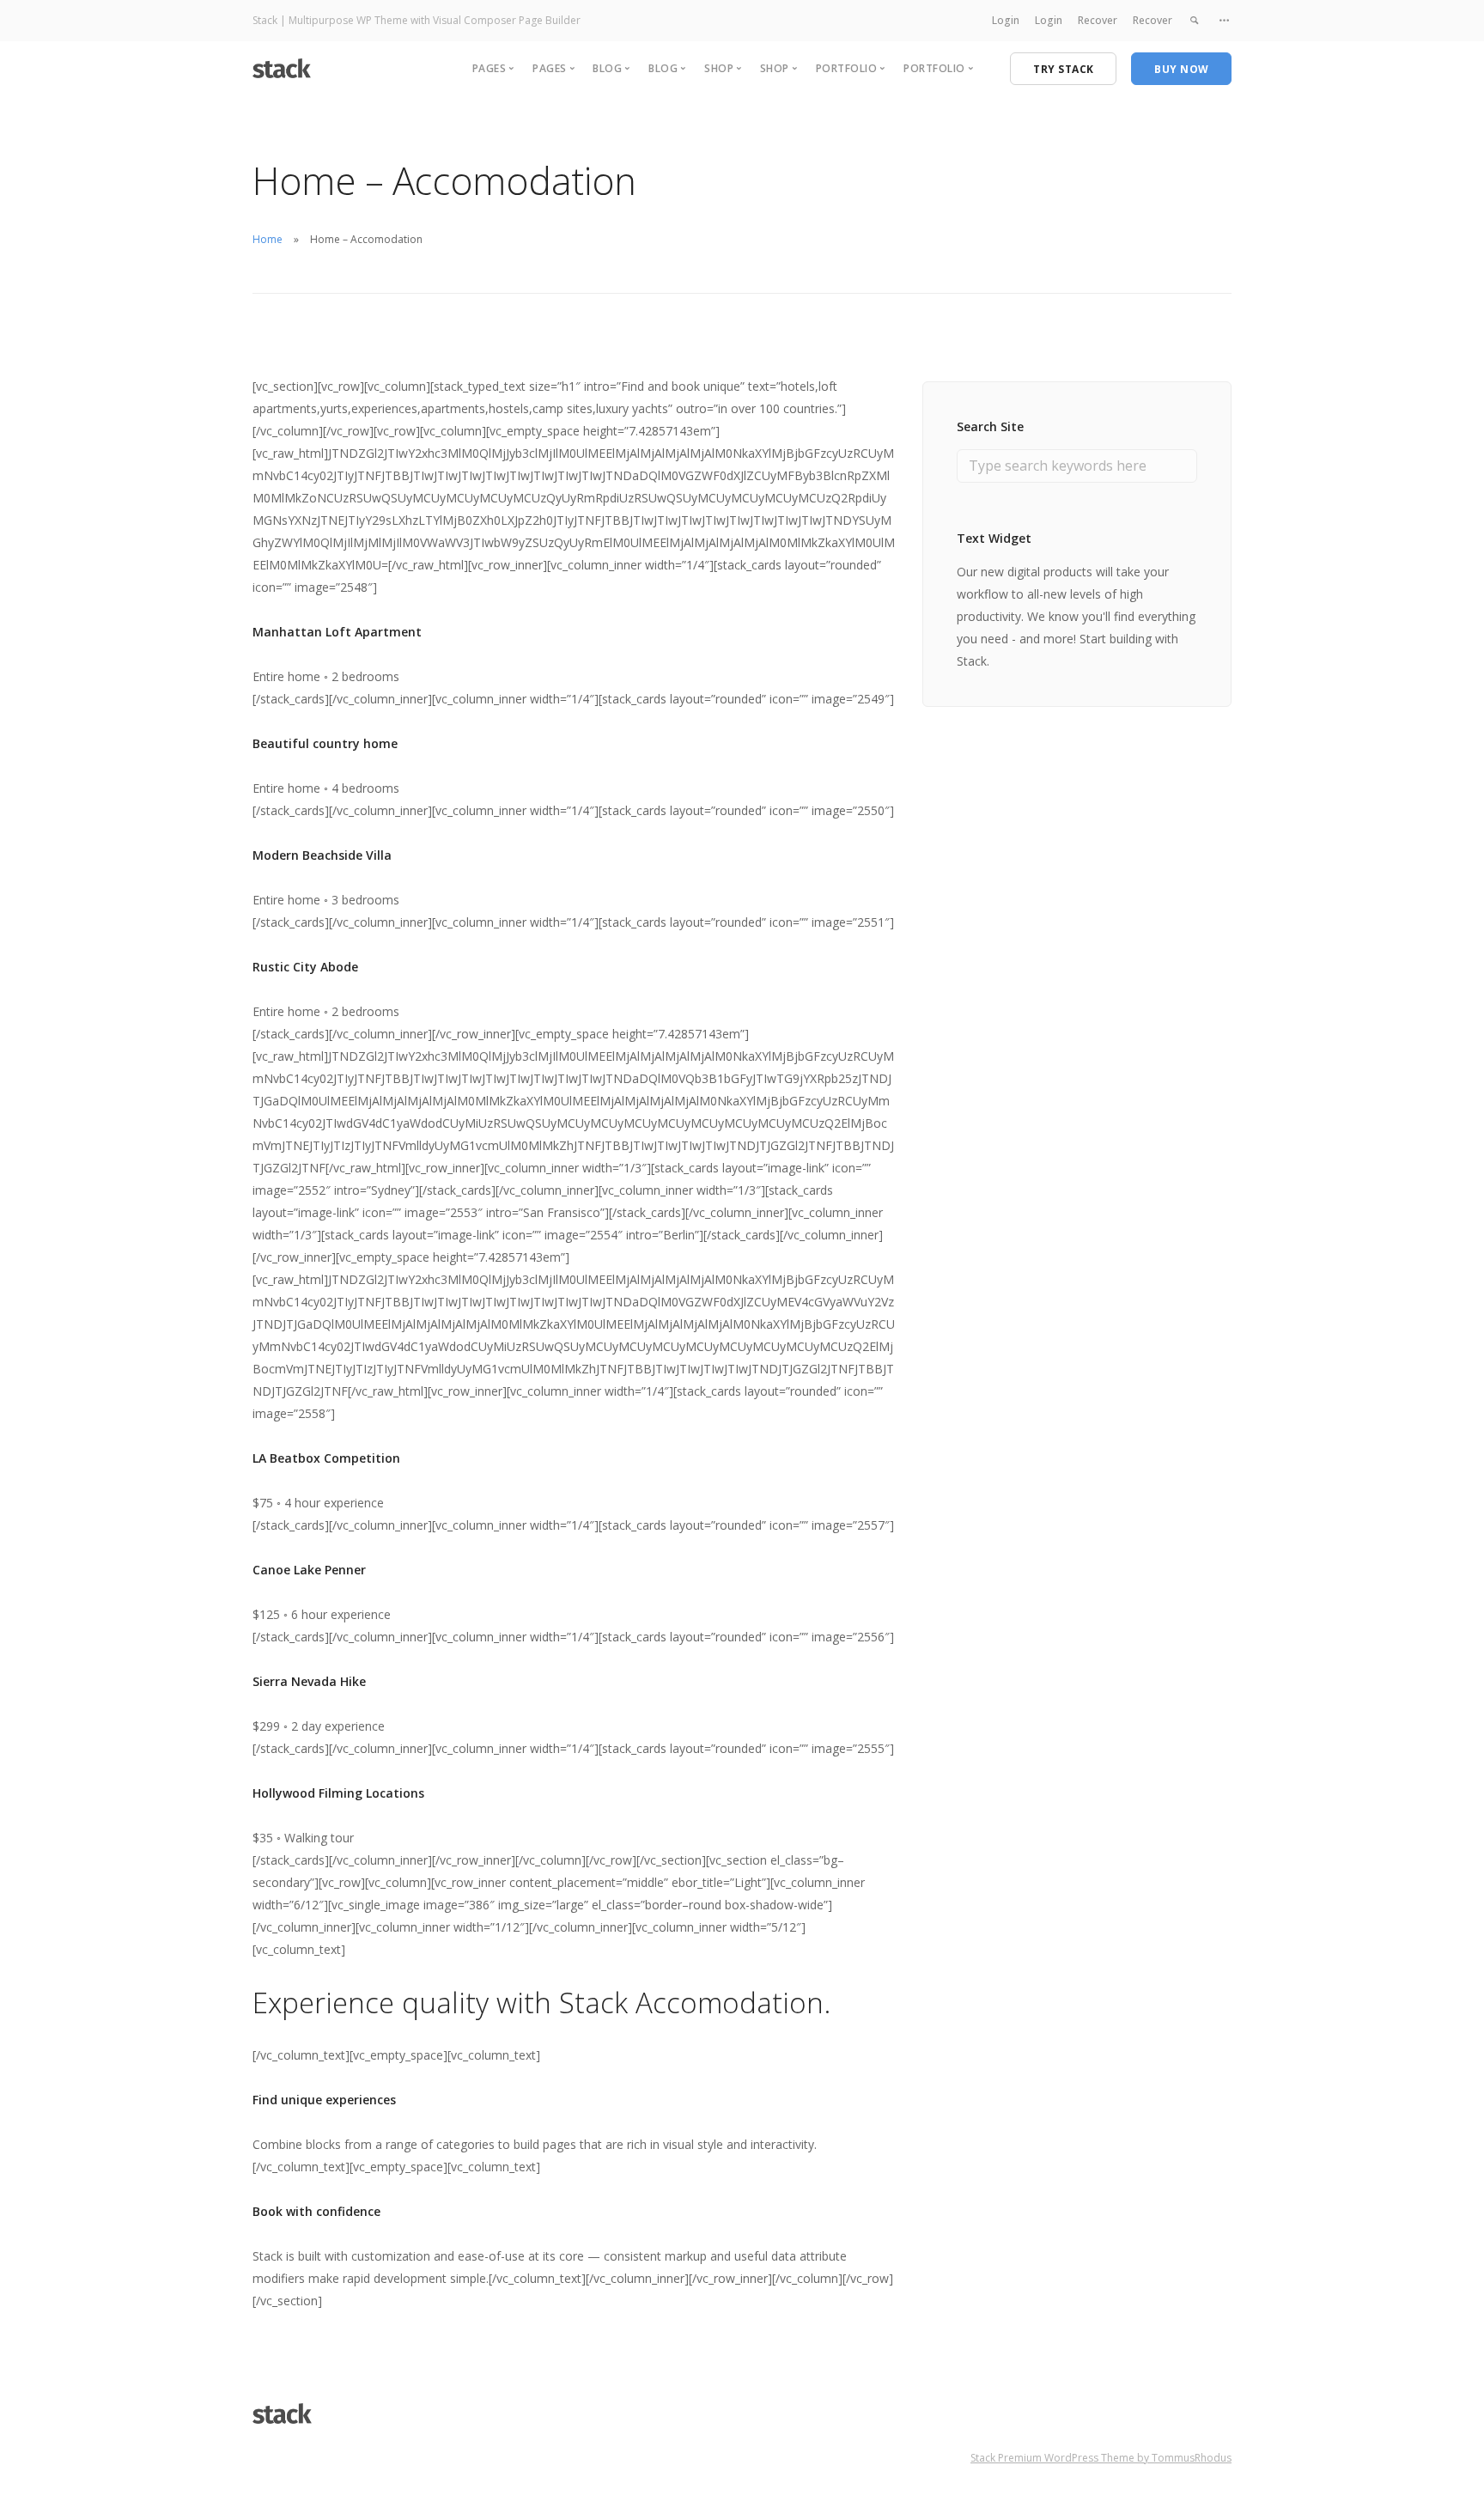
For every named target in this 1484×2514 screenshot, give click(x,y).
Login (1006, 20)
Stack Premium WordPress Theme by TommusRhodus (1101, 2458)
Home (268, 239)
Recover (1098, 20)
